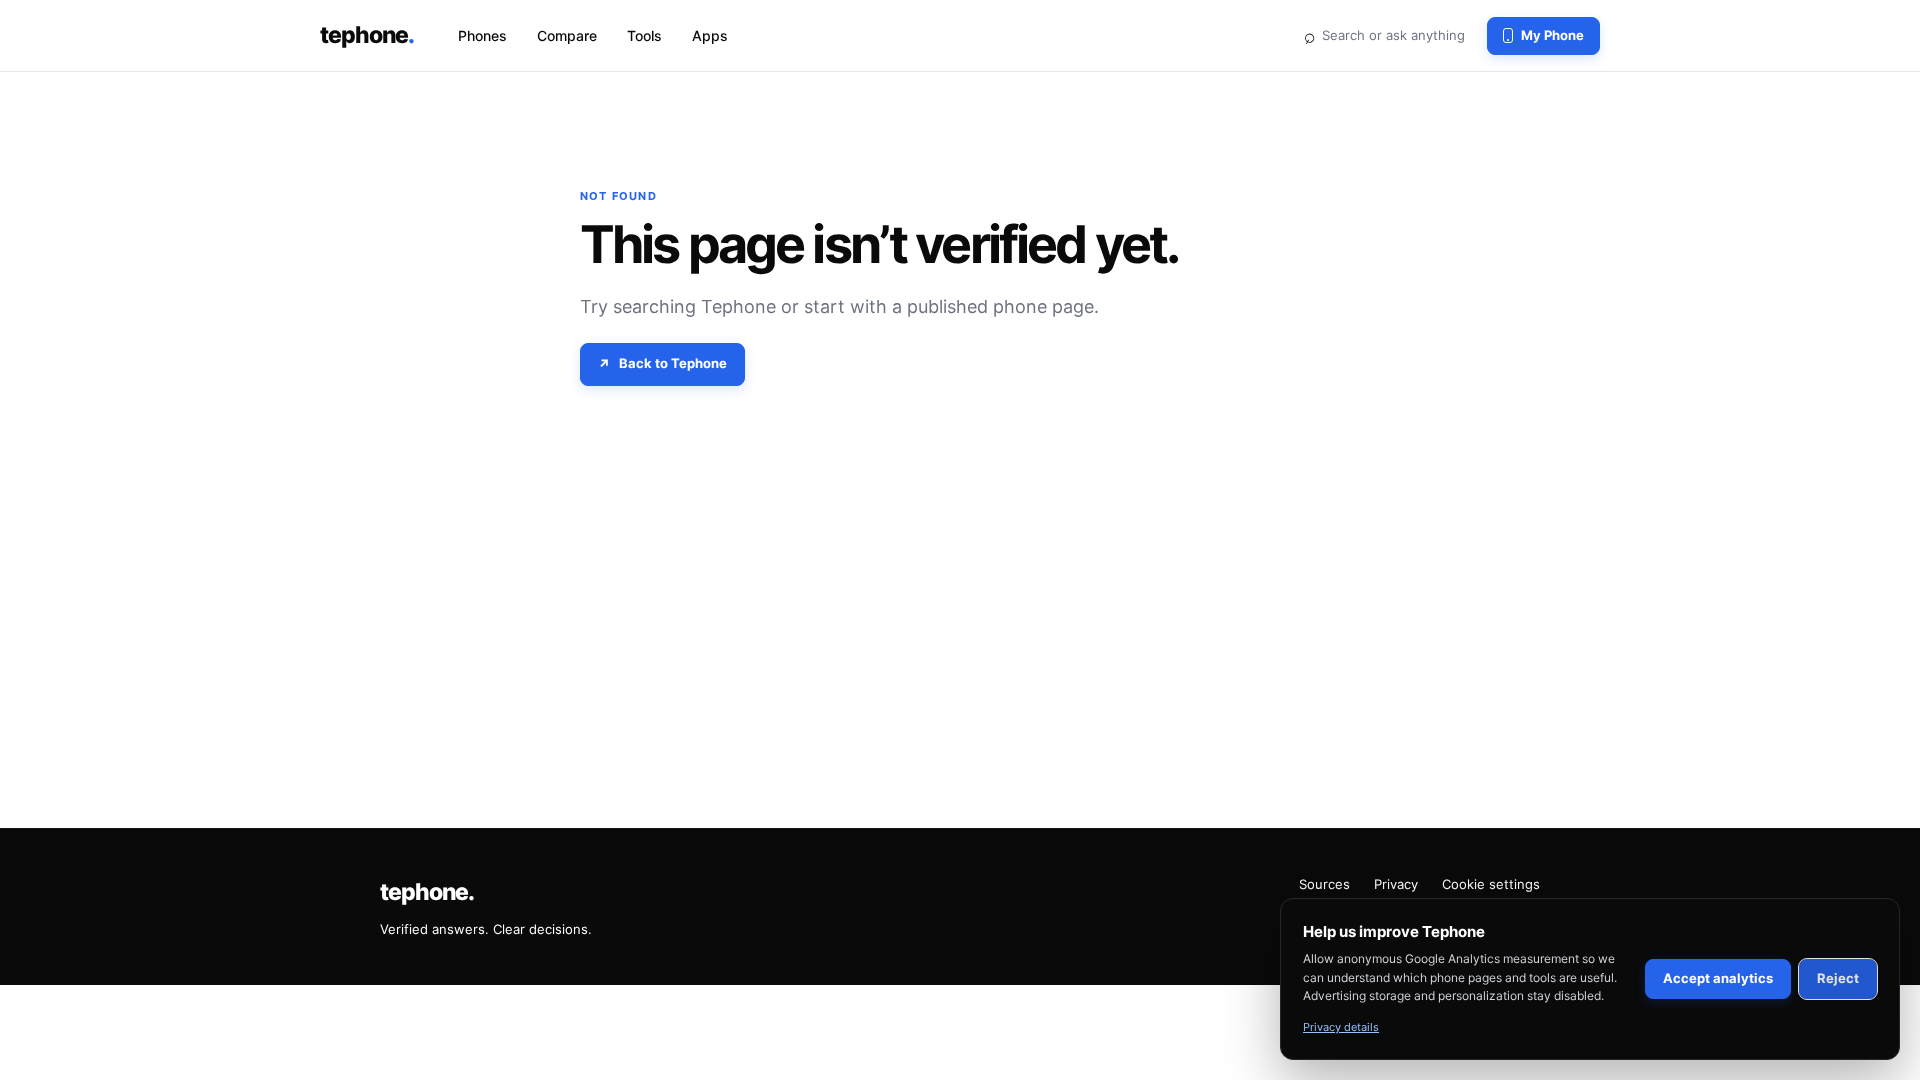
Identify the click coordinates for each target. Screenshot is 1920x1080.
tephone (367, 35)
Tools (644, 35)
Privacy (1396, 884)
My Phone (1552, 35)
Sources (1324, 884)
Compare (567, 35)
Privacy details (1341, 1027)
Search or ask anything (1384, 35)
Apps (710, 35)
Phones (482, 35)
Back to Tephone (673, 363)
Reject (1838, 978)
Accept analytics (1718, 978)
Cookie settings (1491, 884)
